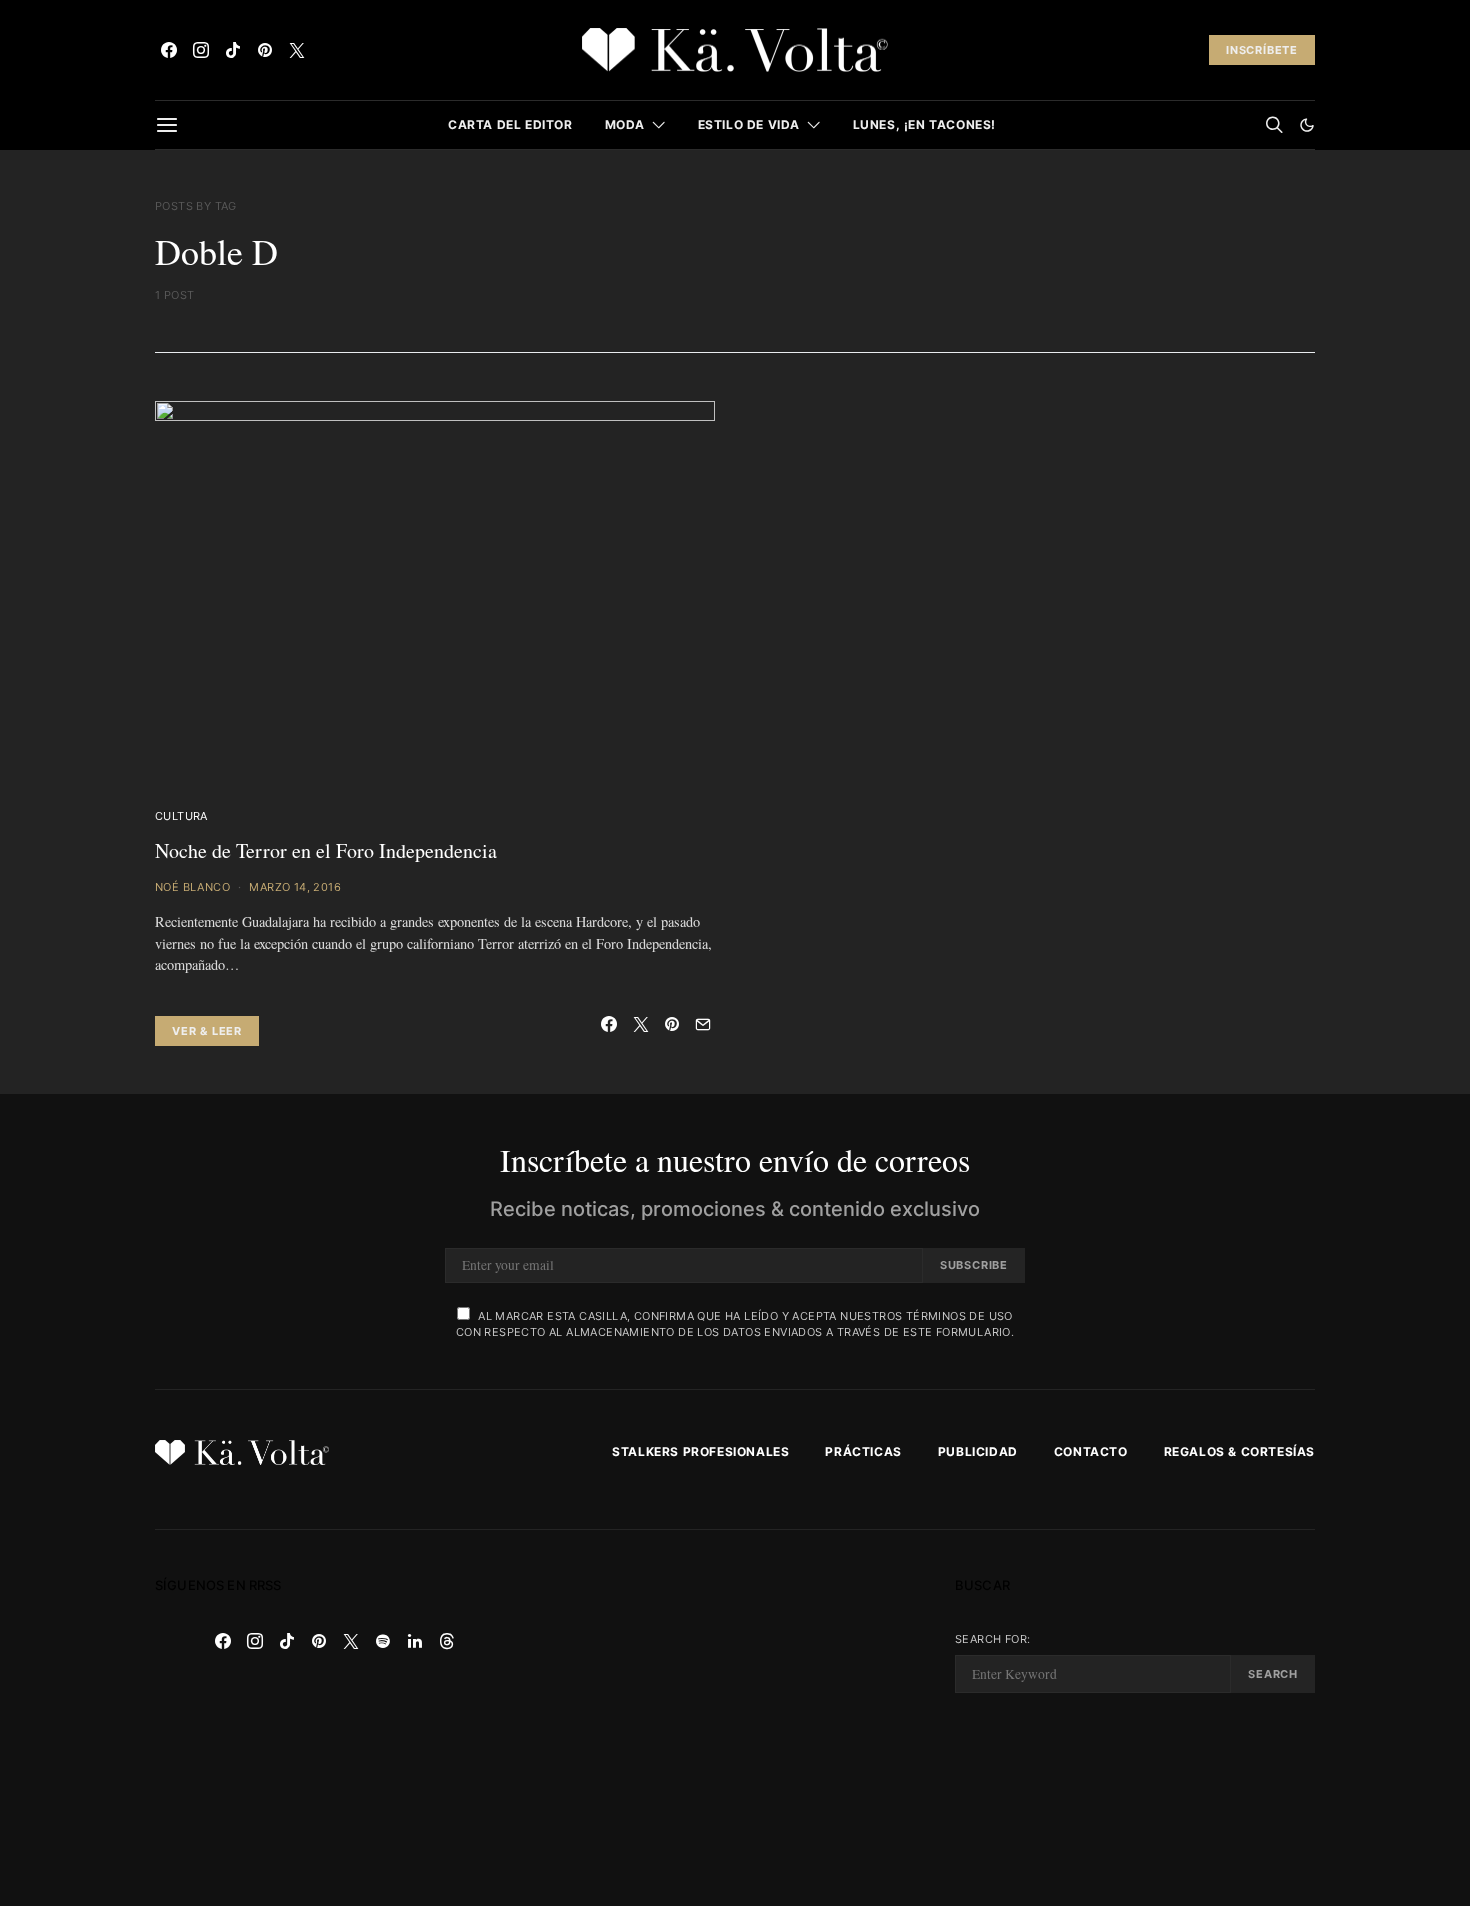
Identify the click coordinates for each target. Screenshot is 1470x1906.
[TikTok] (233, 50)
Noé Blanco (192, 887)
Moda (625, 124)
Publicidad (978, 1451)
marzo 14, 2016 (295, 887)
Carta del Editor (510, 124)
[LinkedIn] (415, 1641)
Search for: (992, 1639)
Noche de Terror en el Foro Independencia (326, 850)
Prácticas (863, 1451)
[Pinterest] (265, 50)
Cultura (181, 816)
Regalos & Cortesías (1239, 1451)
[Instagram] (201, 50)
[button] (1307, 125)
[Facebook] (169, 50)
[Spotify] (383, 1641)
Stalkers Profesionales (700, 1451)
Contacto (1091, 1451)
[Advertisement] (735, 1718)
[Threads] (447, 1641)
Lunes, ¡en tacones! (924, 124)
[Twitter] (297, 50)
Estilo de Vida (749, 124)
